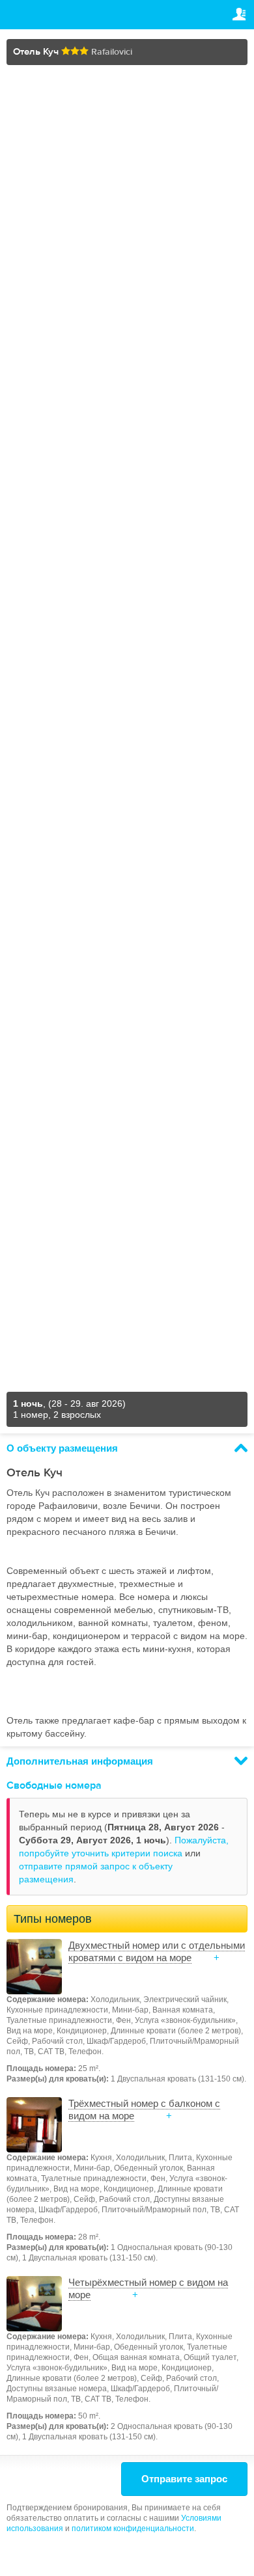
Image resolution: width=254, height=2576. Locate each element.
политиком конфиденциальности (133, 2529)
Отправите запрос (184, 2479)
